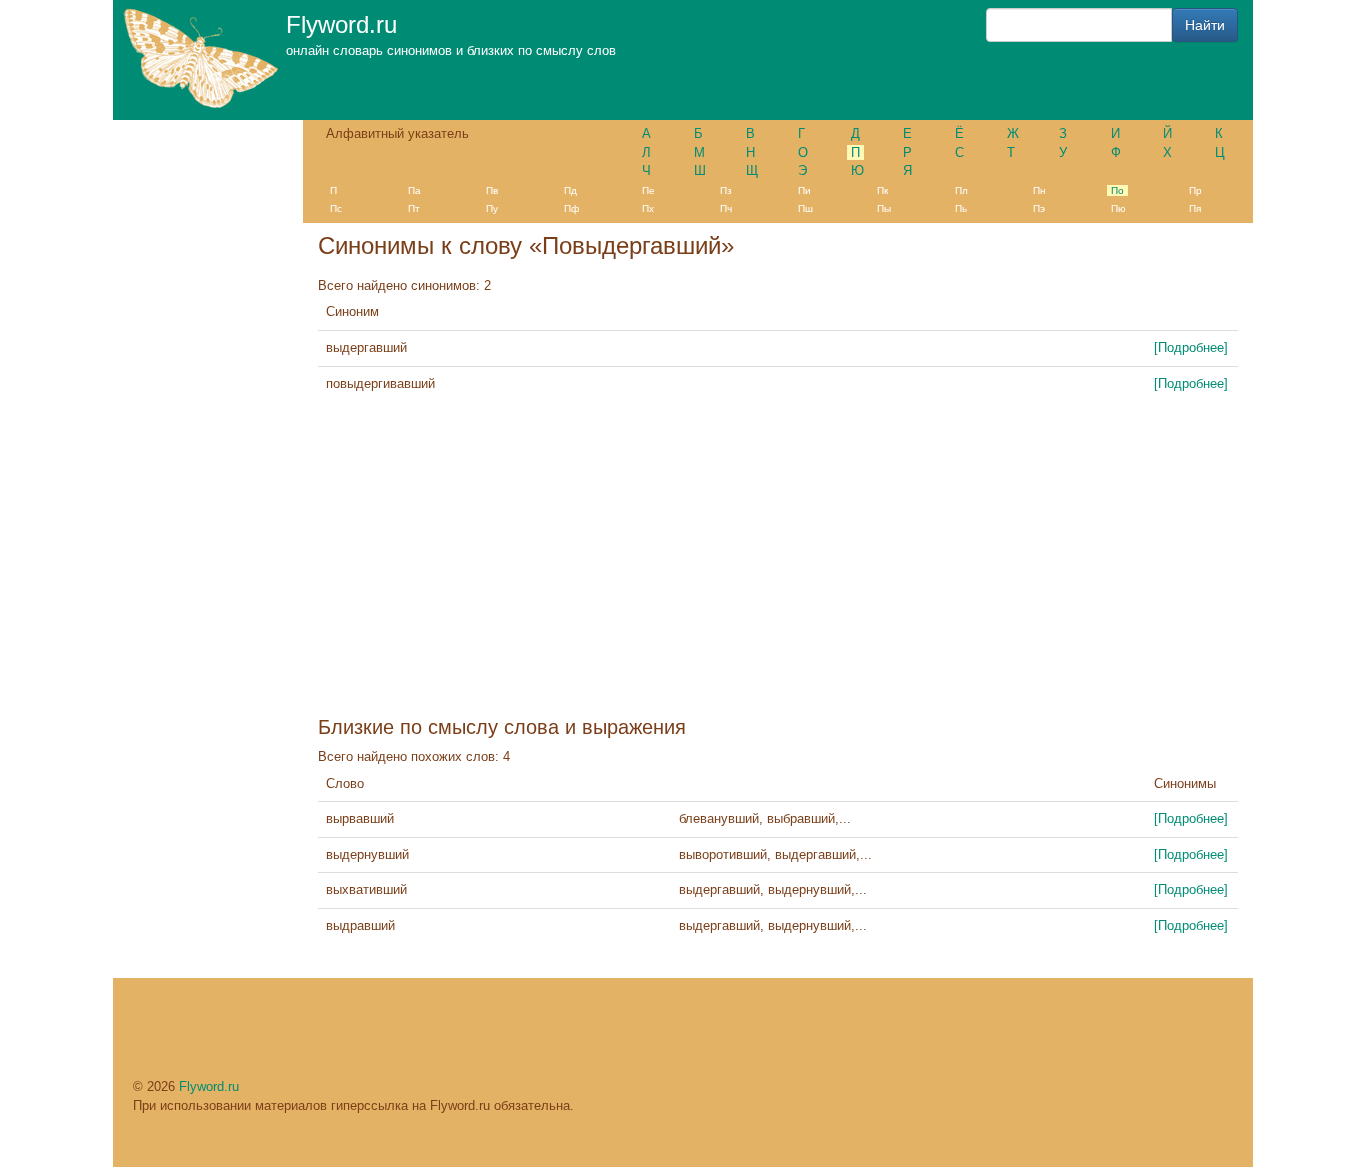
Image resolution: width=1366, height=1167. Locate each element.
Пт (414, 208)
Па (414, 190)
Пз (726, 190)
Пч (726, 208)
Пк (882, 190)
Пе (648, 190)
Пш (805, 208)
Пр (1195, 190)
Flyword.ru (209, 1086)
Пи (804, 190)
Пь (961, 208)
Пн (1039, 190)
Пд (570, 190)
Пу (492, 208)
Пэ (1039, 208)
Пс (336, 208)
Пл (961, 190)
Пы (884, 208)
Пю (1118, 208)
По (1117, 190)
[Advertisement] (778, 561)
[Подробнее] (1191, 347)
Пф (571, 208)
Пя (1195, 208)
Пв (492, 190)
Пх (648, 208)
